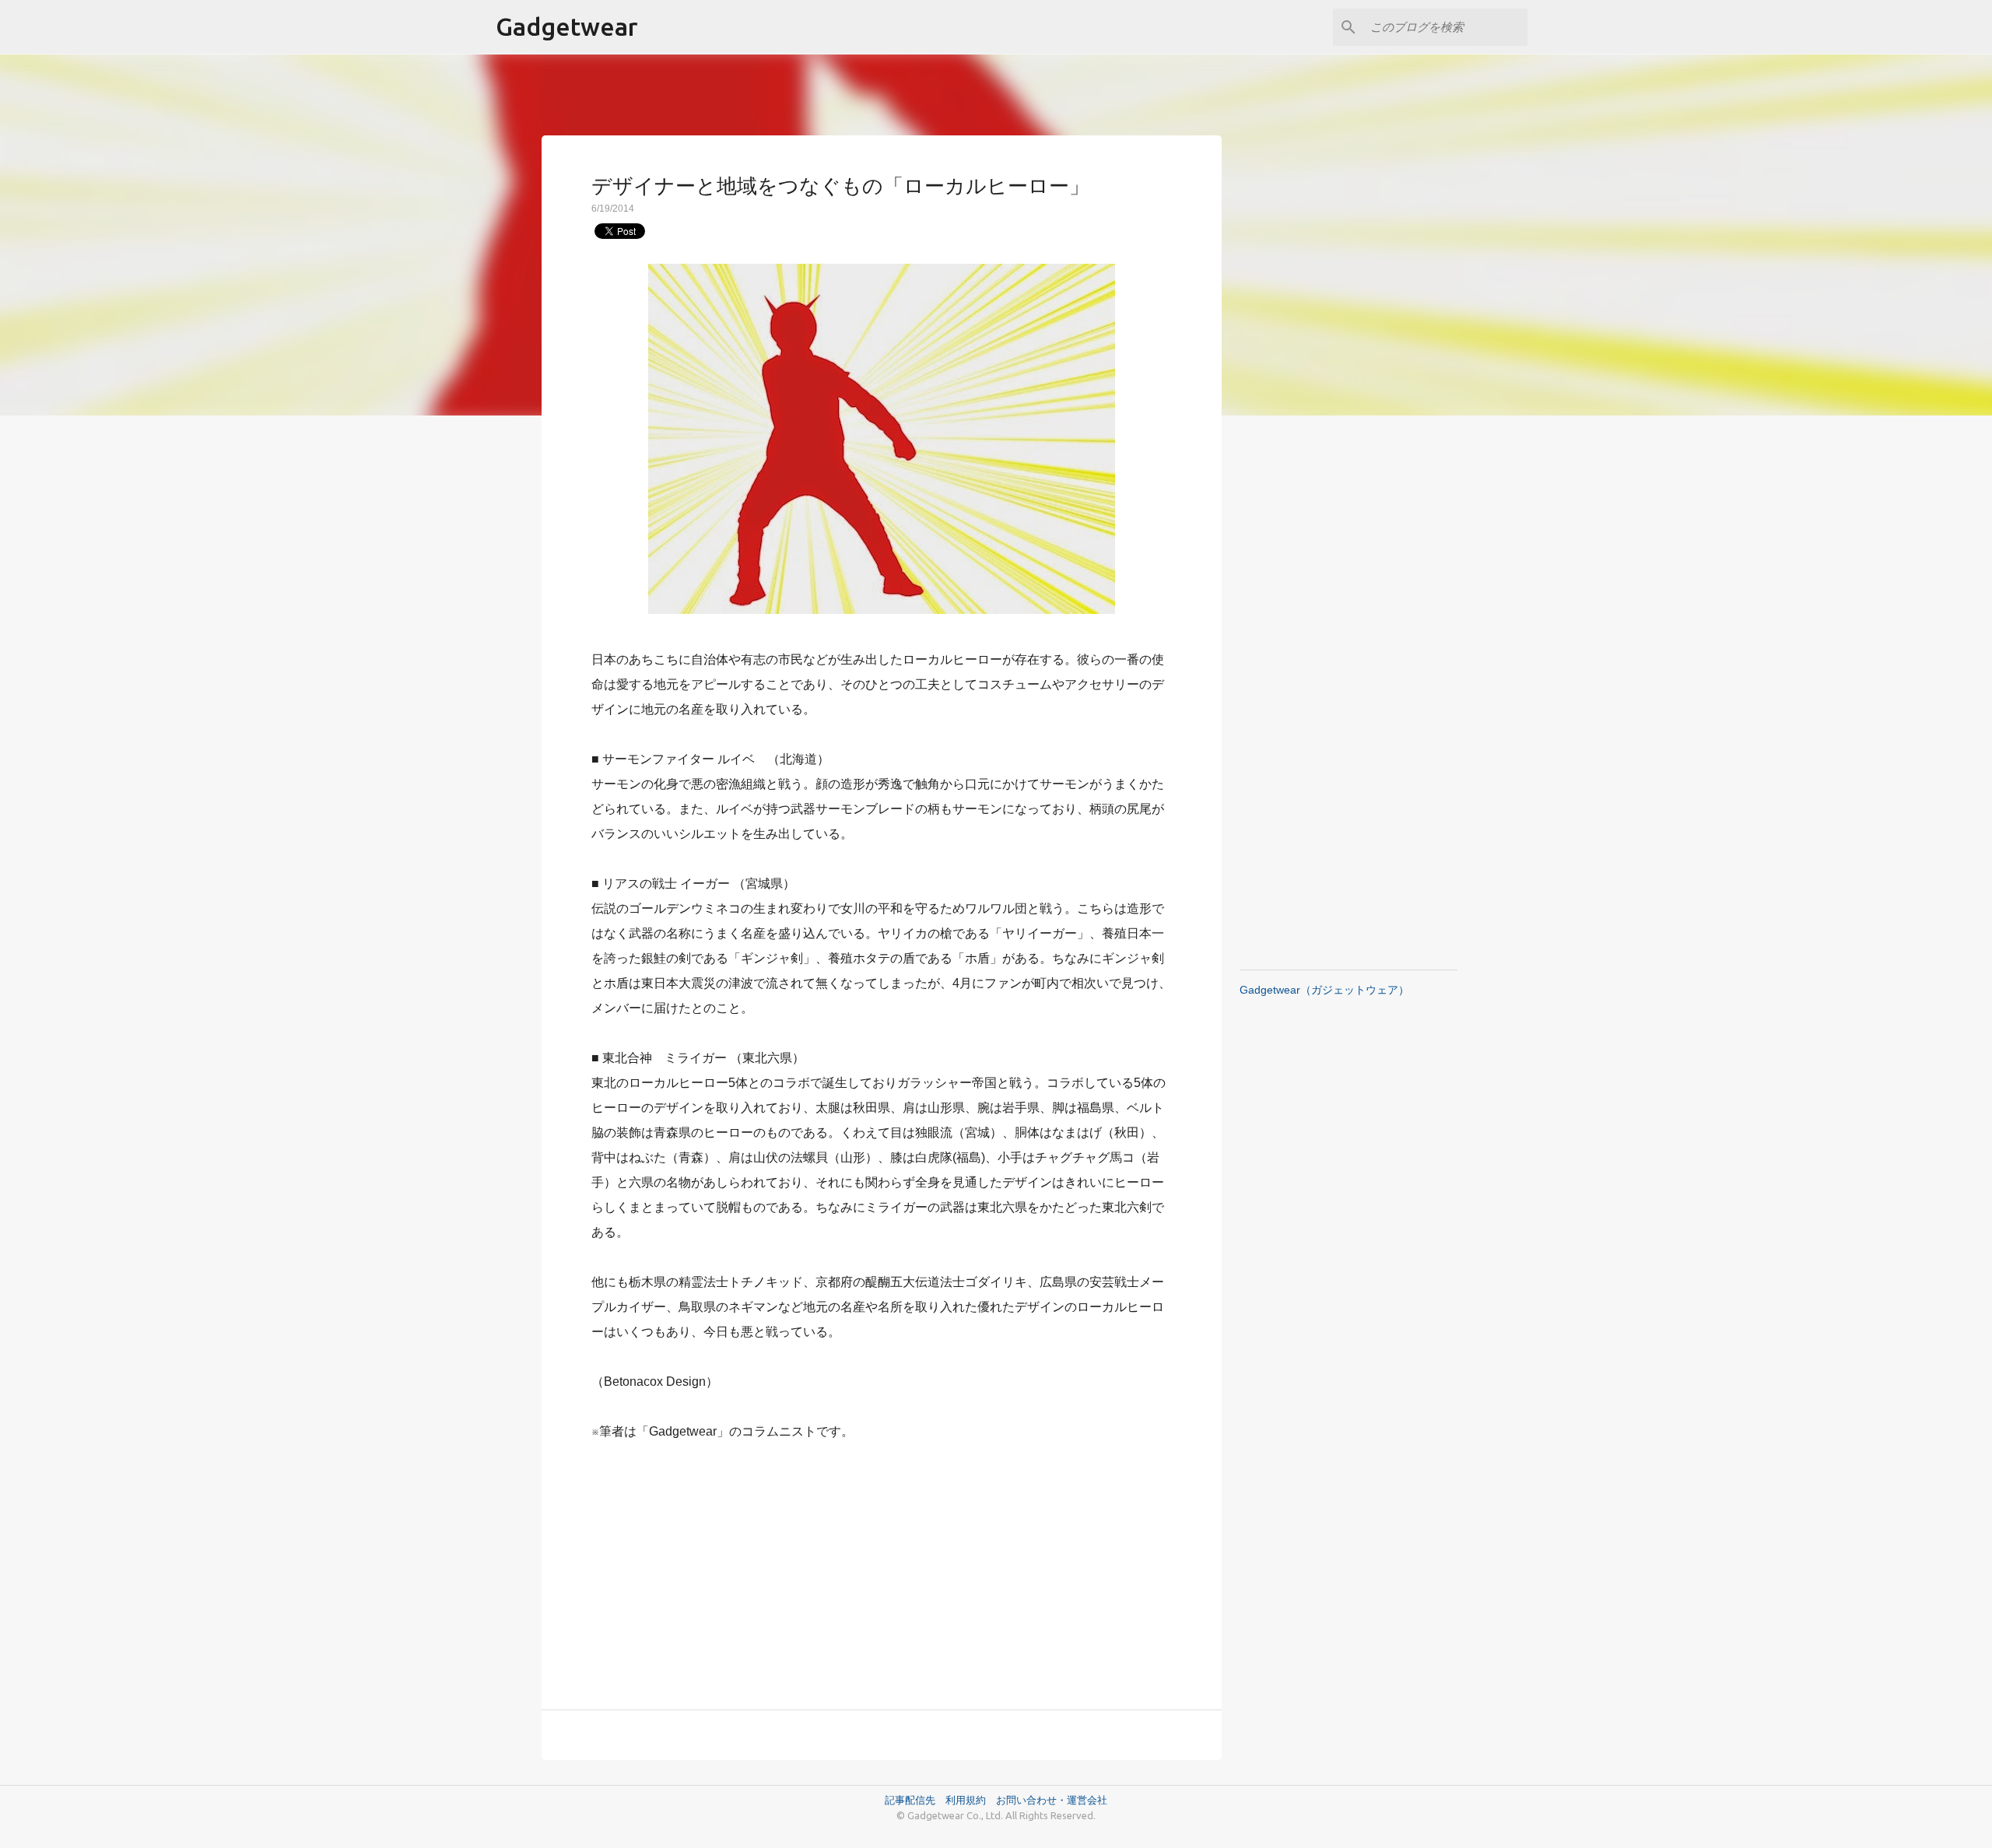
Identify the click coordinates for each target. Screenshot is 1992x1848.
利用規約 (971, 1800)
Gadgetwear (567, 26)
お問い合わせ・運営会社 (1052, 1800)
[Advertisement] (882, 1566)
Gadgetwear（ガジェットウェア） (1324, 990)
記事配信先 (910, 1800)
